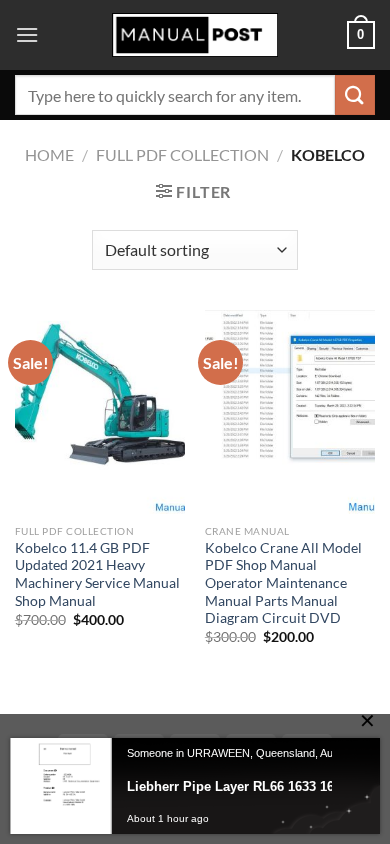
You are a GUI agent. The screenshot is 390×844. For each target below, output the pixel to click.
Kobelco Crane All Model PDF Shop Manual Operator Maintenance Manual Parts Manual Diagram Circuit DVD (283, 583)
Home (49, 154)
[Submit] (355, 94)
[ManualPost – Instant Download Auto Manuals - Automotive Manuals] (195, 35)
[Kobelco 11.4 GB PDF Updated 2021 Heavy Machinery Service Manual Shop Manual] (100, 412)
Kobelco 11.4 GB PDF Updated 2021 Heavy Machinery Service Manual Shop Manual (97, 574)
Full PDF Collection (182, 154)
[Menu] (27, 34)
